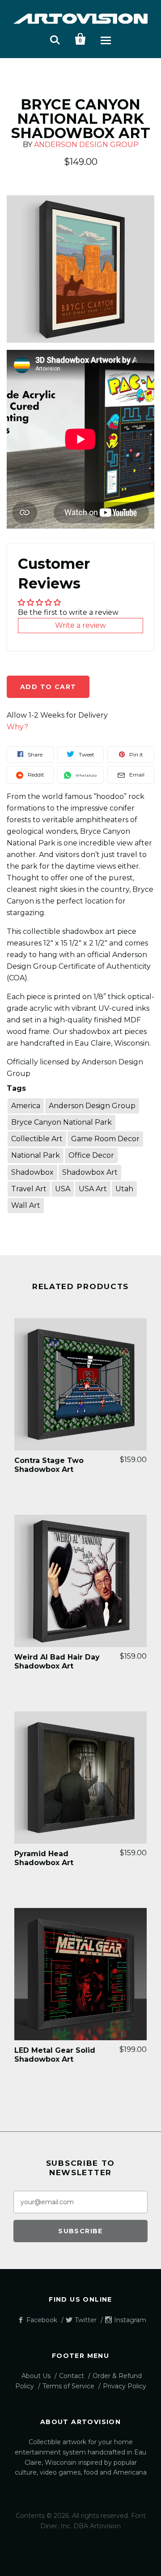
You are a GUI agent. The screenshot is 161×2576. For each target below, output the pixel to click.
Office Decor (91, 1155)
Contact (72, 2376)
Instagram (130, 2320)
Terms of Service (68, 2386)
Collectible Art (37, 1139)
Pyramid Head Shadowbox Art (44, 1858)
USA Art (93, 1189)
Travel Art (29, 1189)
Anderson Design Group (86, 145)
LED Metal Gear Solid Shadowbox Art (55, 2055)
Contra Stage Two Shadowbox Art (49, 1465)
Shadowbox (32, 1172)
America (26, 1106)
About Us (36, 2376)
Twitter (86, 2320)
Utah (124, 1189)
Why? (17, 727)
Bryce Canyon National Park (61, 1122)
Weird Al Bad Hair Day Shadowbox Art (57, 1662)
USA (63, 1189)
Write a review (80, 625)
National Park (36, 1155)
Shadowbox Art (90, 1172)
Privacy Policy (125, 2386)
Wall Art (26, 1205)
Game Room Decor (105, 1139)
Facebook (42, 2320)
